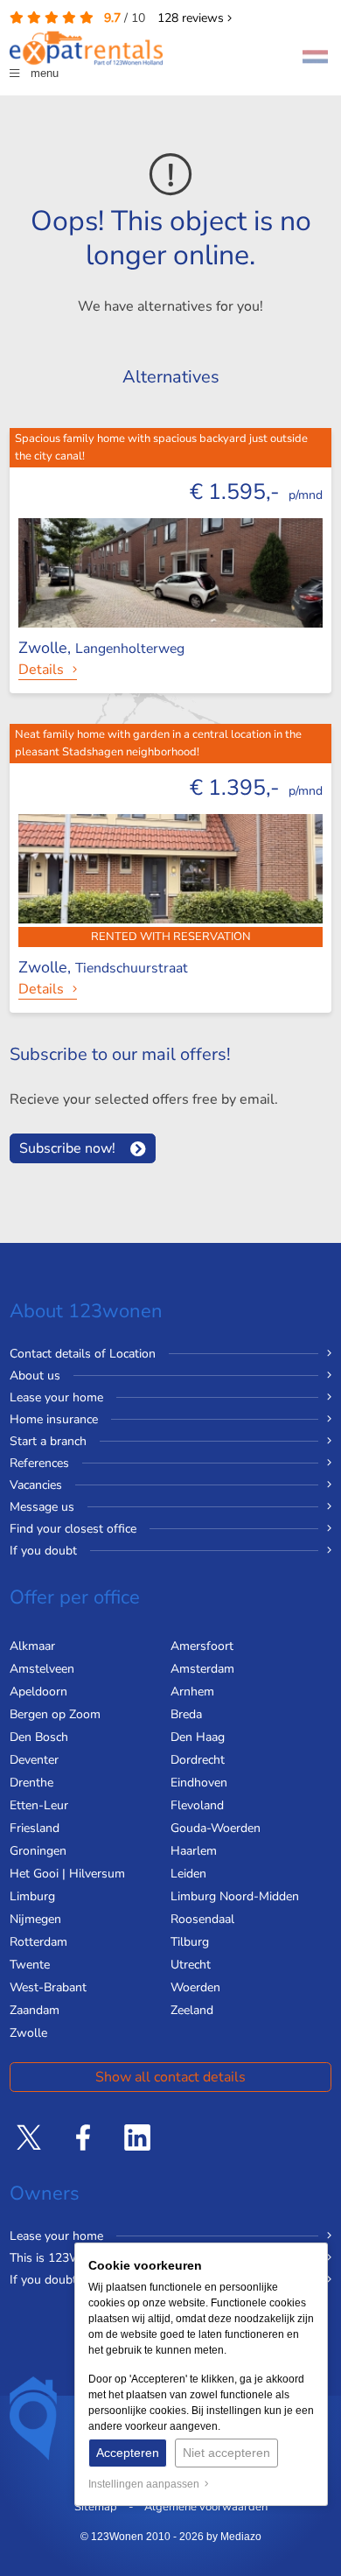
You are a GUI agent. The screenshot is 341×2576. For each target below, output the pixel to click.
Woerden (195, 1987)
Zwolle (28, 2033)
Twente (30, 1965)
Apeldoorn (38, 1692)
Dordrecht (198, 1760)
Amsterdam (202, 1669)
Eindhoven (199, 1783)
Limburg (32, 1896)
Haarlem (194, 1851)
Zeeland (192, 2010)
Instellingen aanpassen (146, 2484)
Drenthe (31, 1783)
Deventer (34, 1760)
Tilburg (190, 1942)
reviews (192, 18)
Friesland (35, 1828)
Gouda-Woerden (216, 1828)
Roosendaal (202, 1919)
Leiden (188, 1874)
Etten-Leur (39, 1805)
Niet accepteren (226, 2453)
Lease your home (56, 1397)
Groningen (38, 1851)
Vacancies (36, 1485)
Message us (42, 1507)
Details (41, 670)
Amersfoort (202, 1646)
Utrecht (191, 1965)
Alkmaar (32, 1646)
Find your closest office (73, 1529)
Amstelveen (42, 1669)
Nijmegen (35, 1919)
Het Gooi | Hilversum (67, 1874)
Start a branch (48, 1441)
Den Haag (198, 1737)
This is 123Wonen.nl (66, 2258)
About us (35, 1376)
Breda (186, 1714)
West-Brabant (48, 1987)
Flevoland (197, 1805)
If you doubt (43, 1551)
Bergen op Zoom (55, 1714)
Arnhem (192, 1692)
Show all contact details (170, 2077)
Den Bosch (39, 1737)
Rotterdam (38, 1942)
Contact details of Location (83, 1354)
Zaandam (35, 2010)
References (39, 1463)
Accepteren (128, 2453)
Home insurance (54, 1419)
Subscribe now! (67, 1148)
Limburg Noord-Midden (235, 1896)
